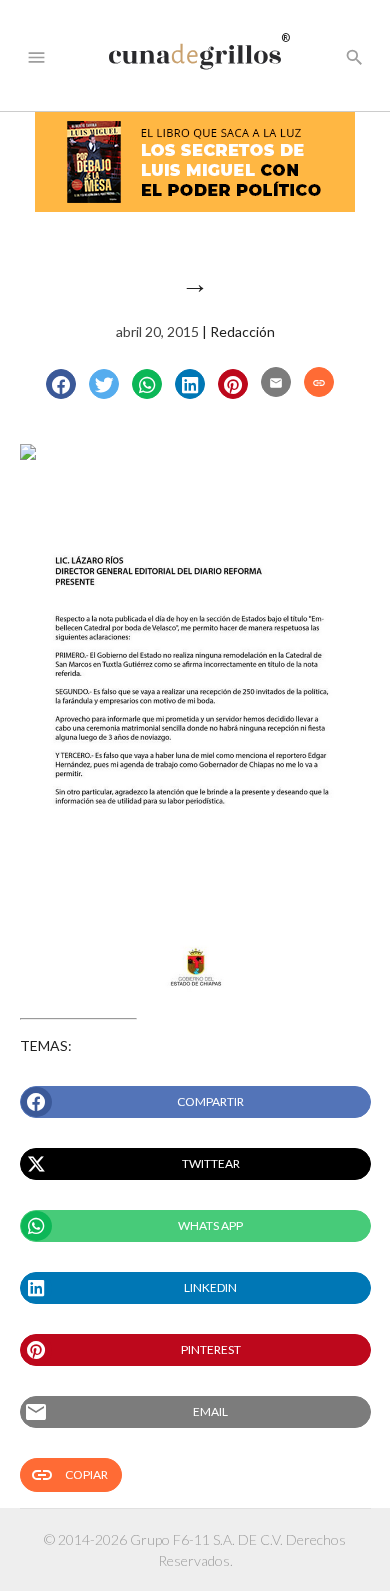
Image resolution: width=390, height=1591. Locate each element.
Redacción (242, 331)
